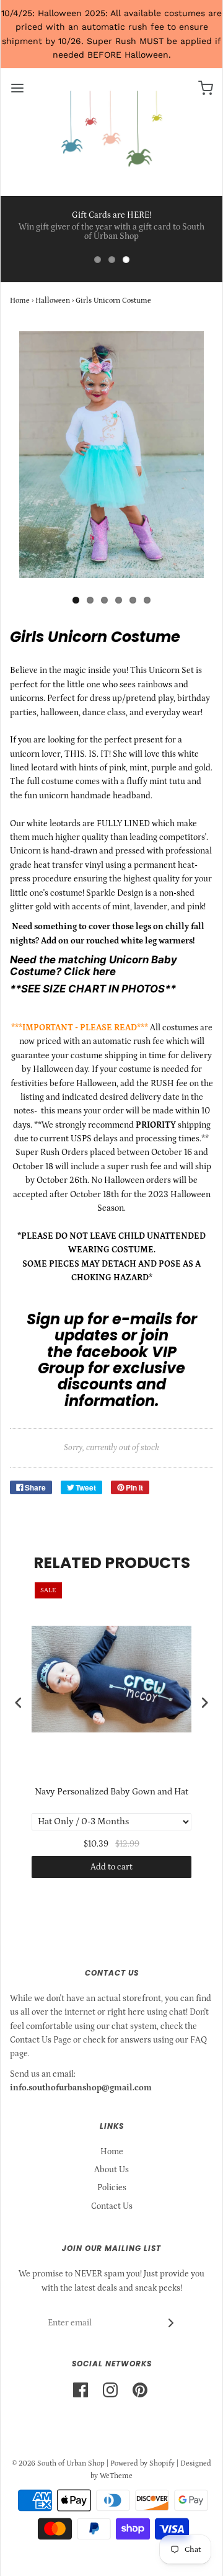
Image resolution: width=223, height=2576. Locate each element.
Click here (90, 971)
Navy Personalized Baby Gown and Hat (111, 1792)
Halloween (53, 301)
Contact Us (112, 2206)
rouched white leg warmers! (140, 941)
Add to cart (111, 1867)
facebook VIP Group (107, 1360)
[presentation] (19, 1703)
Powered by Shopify (142, 2463)
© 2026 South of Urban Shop (58, 2463)
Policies (112, 2188)
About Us (111, 2170)
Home (20, 301)
